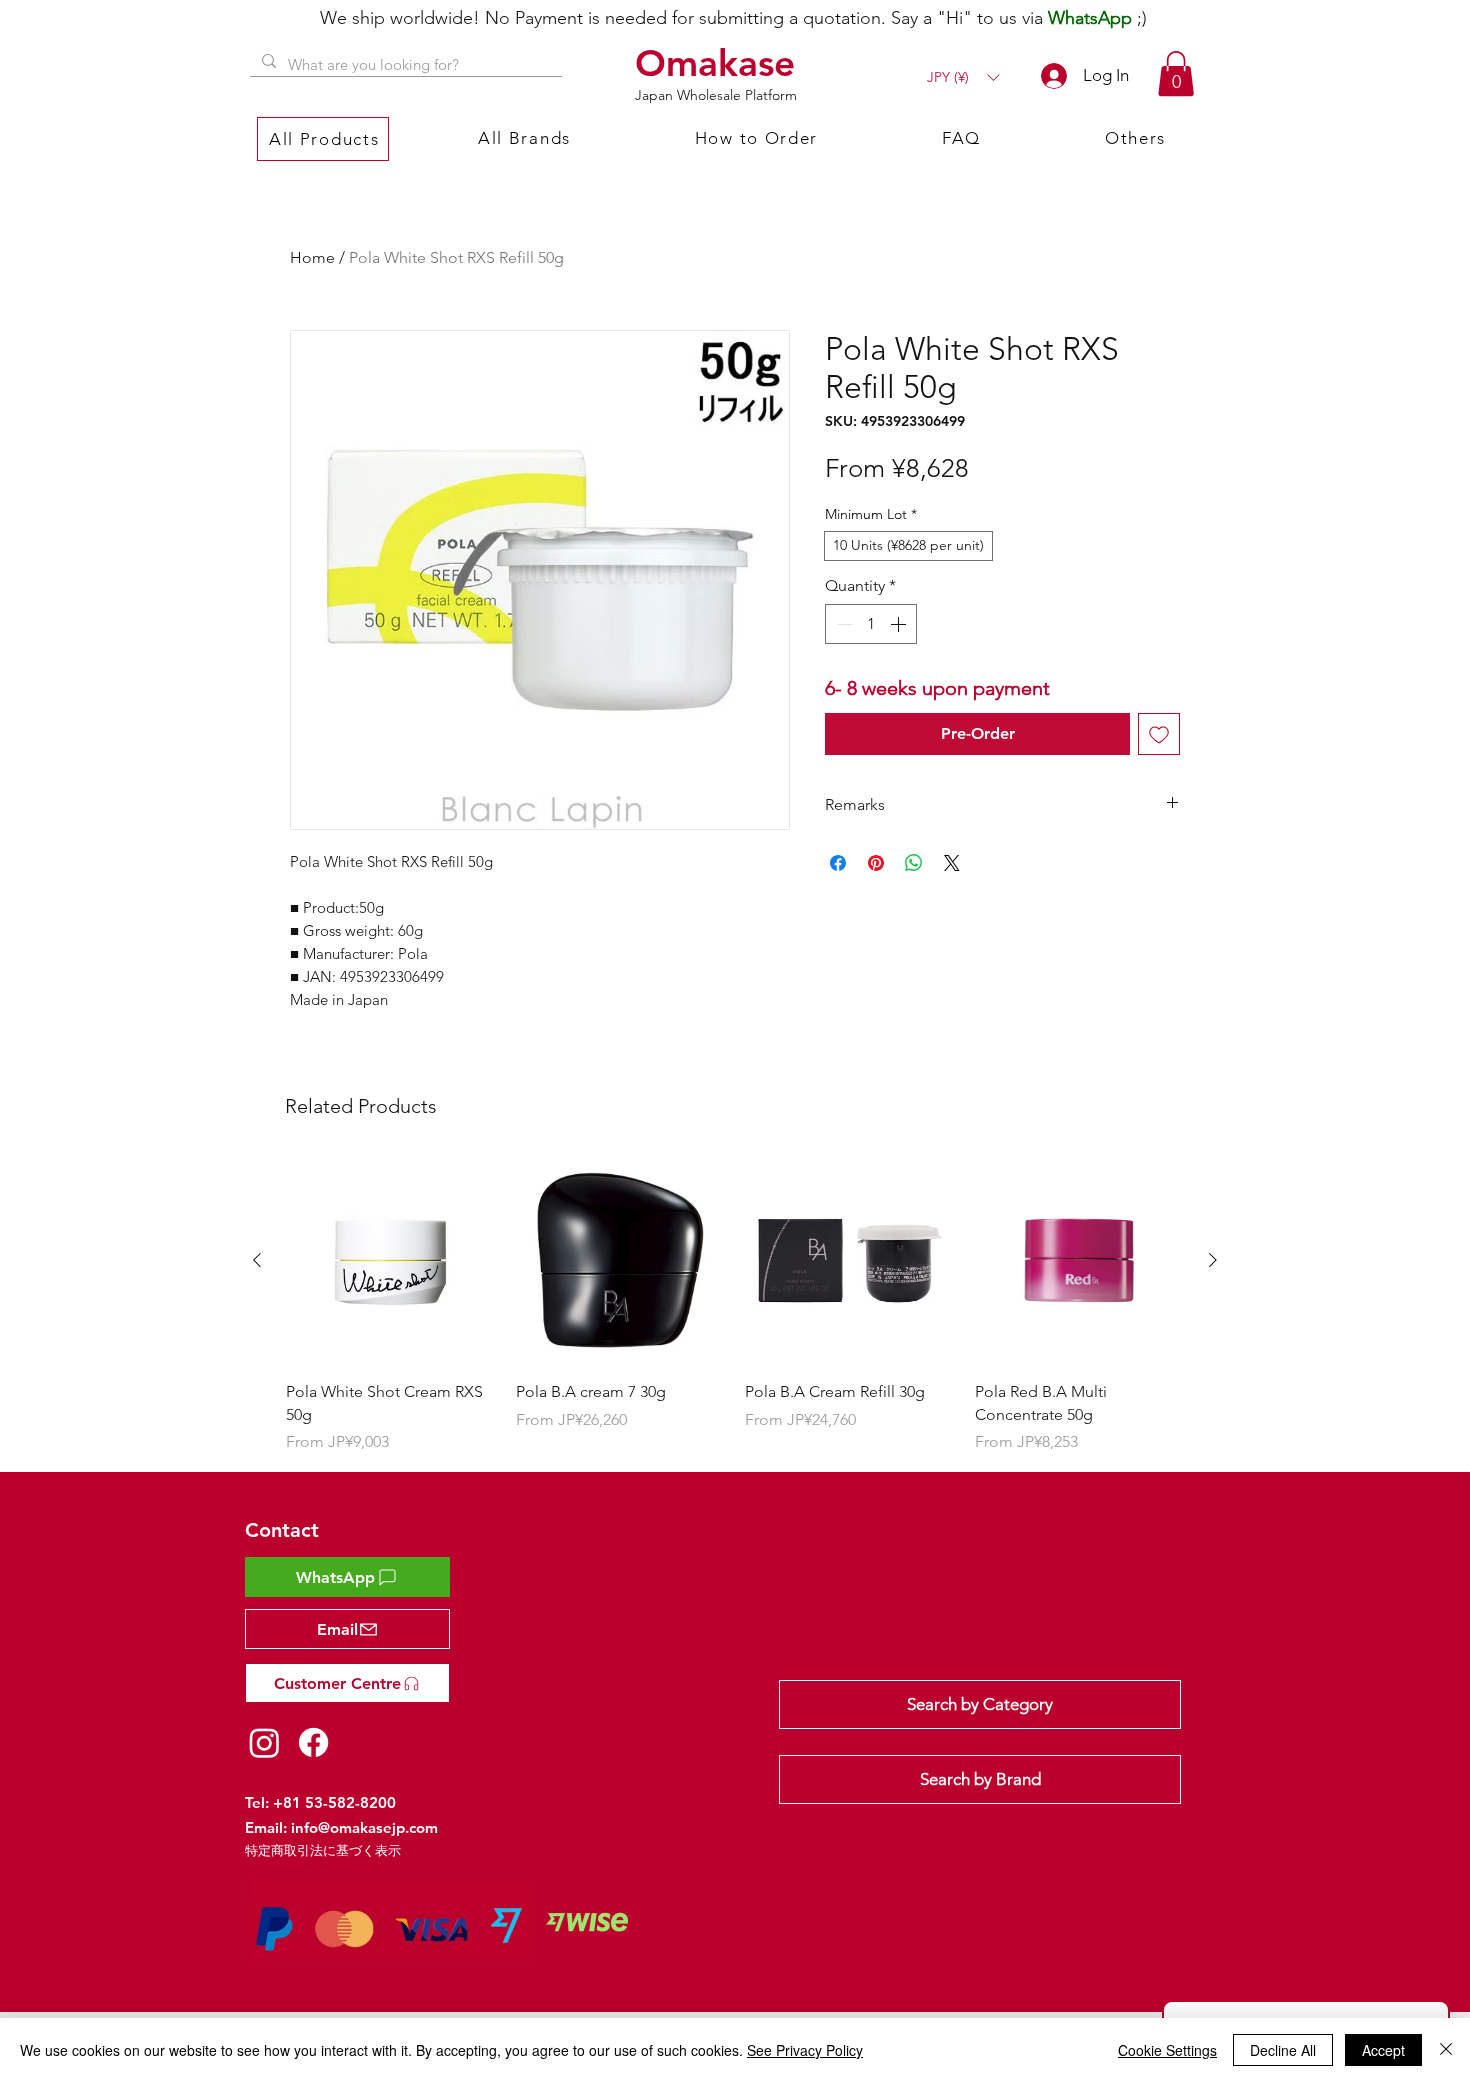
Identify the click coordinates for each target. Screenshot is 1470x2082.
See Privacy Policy (805, 2050)
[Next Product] (1213, 1260)
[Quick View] (391, 1261)
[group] (735, 1305)
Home (312, 257)
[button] (963, 77)
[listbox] (963, 77)
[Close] (1446, 2050)
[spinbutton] (871, 624)
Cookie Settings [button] (1167, 2050)
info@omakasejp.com (364, 1827)
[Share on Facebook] (838, 863)
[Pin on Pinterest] (876, 863)
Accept (1383, 2050)
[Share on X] (952, 863)
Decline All (1283, 2050)
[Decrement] (842, 624)
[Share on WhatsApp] (914, 863)
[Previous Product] (257, 1260)
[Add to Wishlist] (1159, 734)
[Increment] (900, 624)
